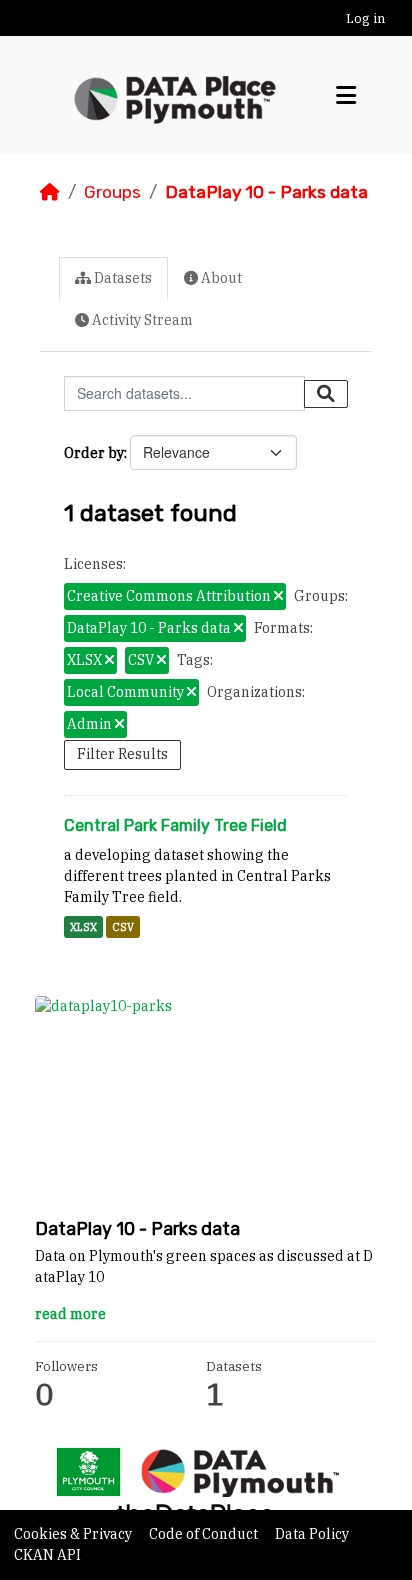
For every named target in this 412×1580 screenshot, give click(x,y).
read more (70, 1314)
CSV (123, 927)
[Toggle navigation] (346, 95)
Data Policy (312, 1534)
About (220, 278)
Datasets (121, 278)
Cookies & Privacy (74, 1534)
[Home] (50, 192)
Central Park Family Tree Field (175, 825)
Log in (365, 18)
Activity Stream (141, 320)
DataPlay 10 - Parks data (266, 192)
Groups (112, 192)
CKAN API (47, 1555)
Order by (94, 453)
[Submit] (326, 394)
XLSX (83, 927)
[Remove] (278, 597)
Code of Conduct (205, 1534)
